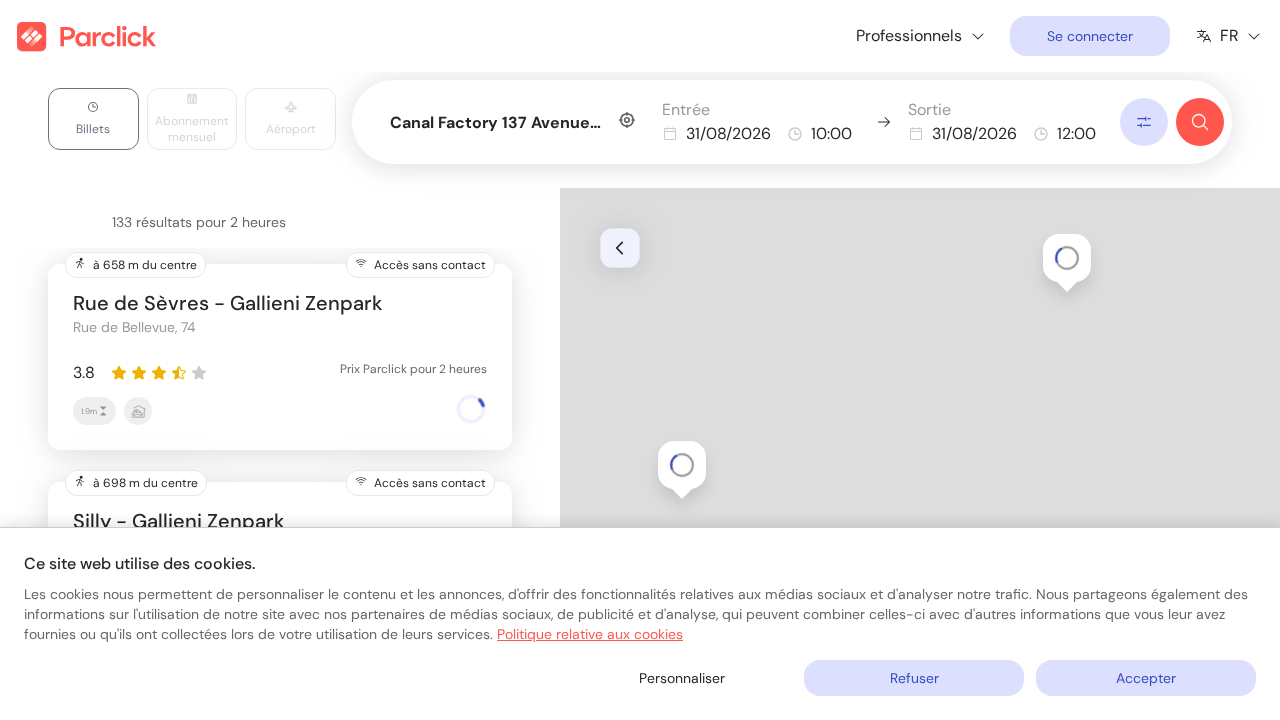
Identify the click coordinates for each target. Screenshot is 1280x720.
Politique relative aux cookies (590, 634)
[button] (1067, 258)
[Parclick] (86, 36)
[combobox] (512, 118)
